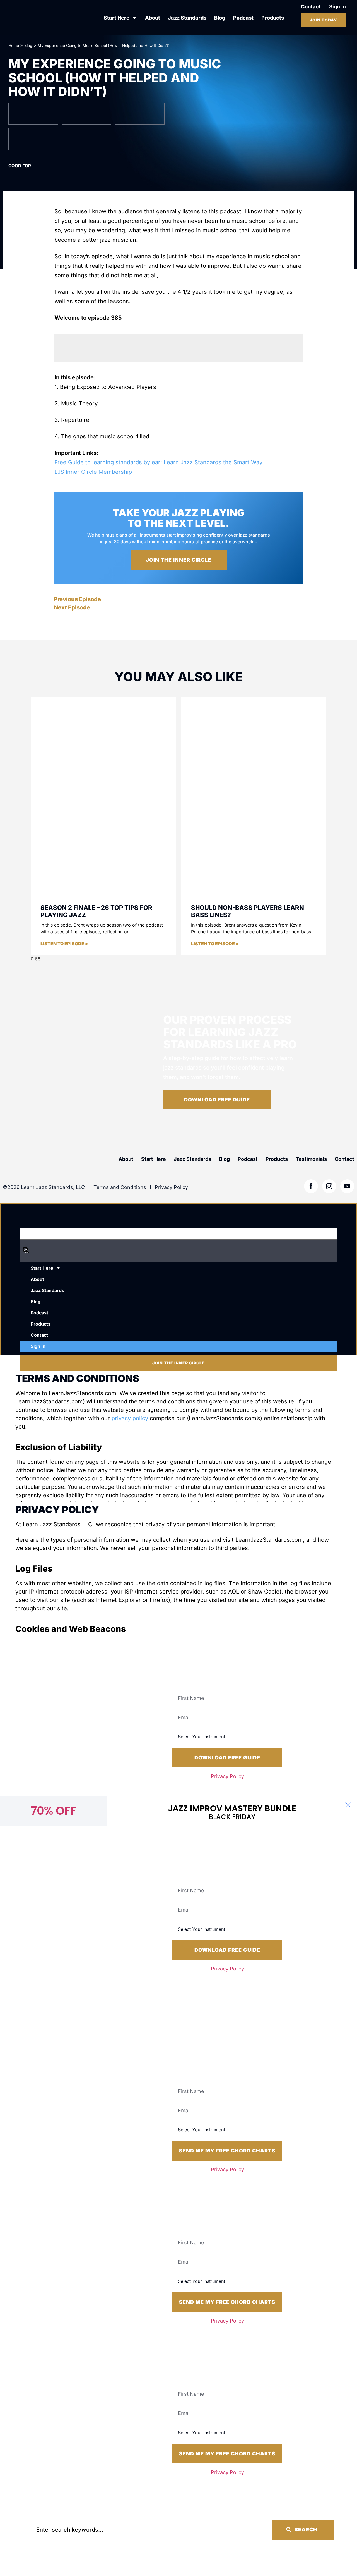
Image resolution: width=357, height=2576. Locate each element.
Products (273, 18)
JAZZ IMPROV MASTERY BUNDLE (232, 1808)
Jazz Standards (187, 18)
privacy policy (130, 1418)
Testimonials (311, 1159)
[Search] (26, 1251)
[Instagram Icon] (329, 1186)
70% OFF (54, 1811)
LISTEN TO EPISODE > (64, 944)
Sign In (38, 1346)
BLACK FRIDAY (232, 1817)
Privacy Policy (227, 1776)
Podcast (243, 18)
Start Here (117, 18)
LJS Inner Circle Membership (93, 472)
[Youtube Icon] (347, 1186)
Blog (220, 18)
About (153, 18)
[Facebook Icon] (311, 1186)
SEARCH (306, 2530)
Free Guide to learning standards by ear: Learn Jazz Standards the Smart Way (158, 462)
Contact (344, 1159)
